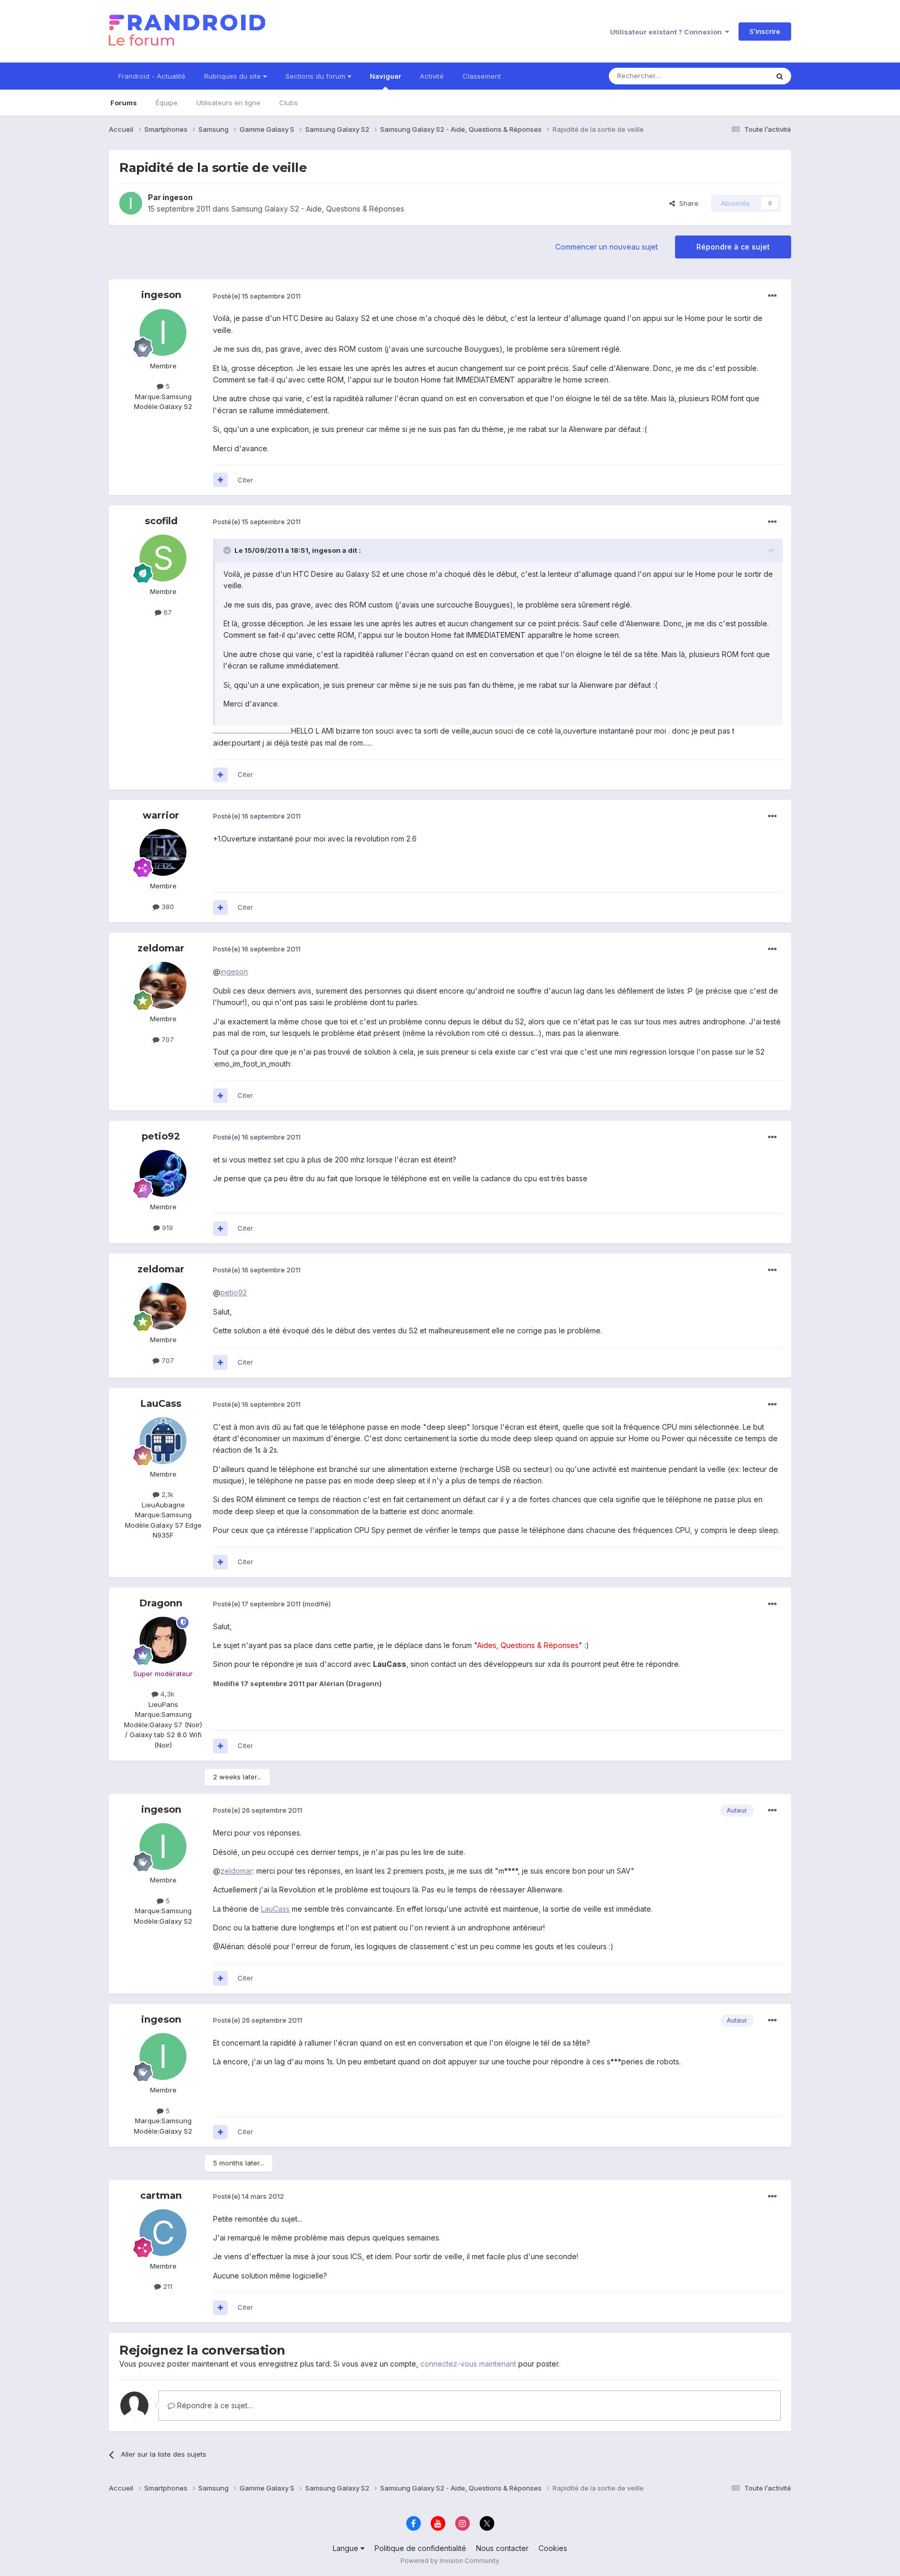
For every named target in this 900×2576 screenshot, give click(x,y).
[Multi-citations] (220, 480)
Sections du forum (316, 76)
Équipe (167, 103)
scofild (161, 521)
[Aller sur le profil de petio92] (163, 1173)
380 (167, 907)
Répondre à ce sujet (733, 247)
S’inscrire (765, 31)
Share (687, 203)
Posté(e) (257, 296)
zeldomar (161, 948)
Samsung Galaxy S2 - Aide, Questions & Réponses (318, 209)
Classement (482, 76)
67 (167, 612)
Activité (432, 76)
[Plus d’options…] (772, 296)
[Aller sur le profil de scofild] (163, 558)
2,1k (166, 1494)
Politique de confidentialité (420, 2548)
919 (166, 1228)
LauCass (161, 1404)
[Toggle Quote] (228, 550)
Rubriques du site (234, 76)
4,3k (166, 1694)
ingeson (178, 197)
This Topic (738, 76)
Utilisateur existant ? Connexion (667, 32)
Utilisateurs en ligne (228, 103)
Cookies (553, 2548)
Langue (347, 2548)
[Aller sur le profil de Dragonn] (163, 1640)
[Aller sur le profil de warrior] (163, 852)
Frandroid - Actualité (152, 76)
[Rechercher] (780, 76)
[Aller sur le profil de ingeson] (131, 203)
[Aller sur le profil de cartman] (163, 2233)
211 (167, 2286)
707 (167, 1039)
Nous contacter (502, 2548)
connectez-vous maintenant (468, 2364)
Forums (124, 103)
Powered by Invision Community (450, 2561)
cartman (161, 2196)
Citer (245, 480)
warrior (161, 815)
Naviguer (385, 76)
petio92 (161, 1136)
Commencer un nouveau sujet (607, 247)
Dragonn (161, 1603)
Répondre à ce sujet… (214, 2405)
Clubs (289, 103)
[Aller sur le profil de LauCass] (163, 1441)
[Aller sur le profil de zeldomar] (163, 985)
